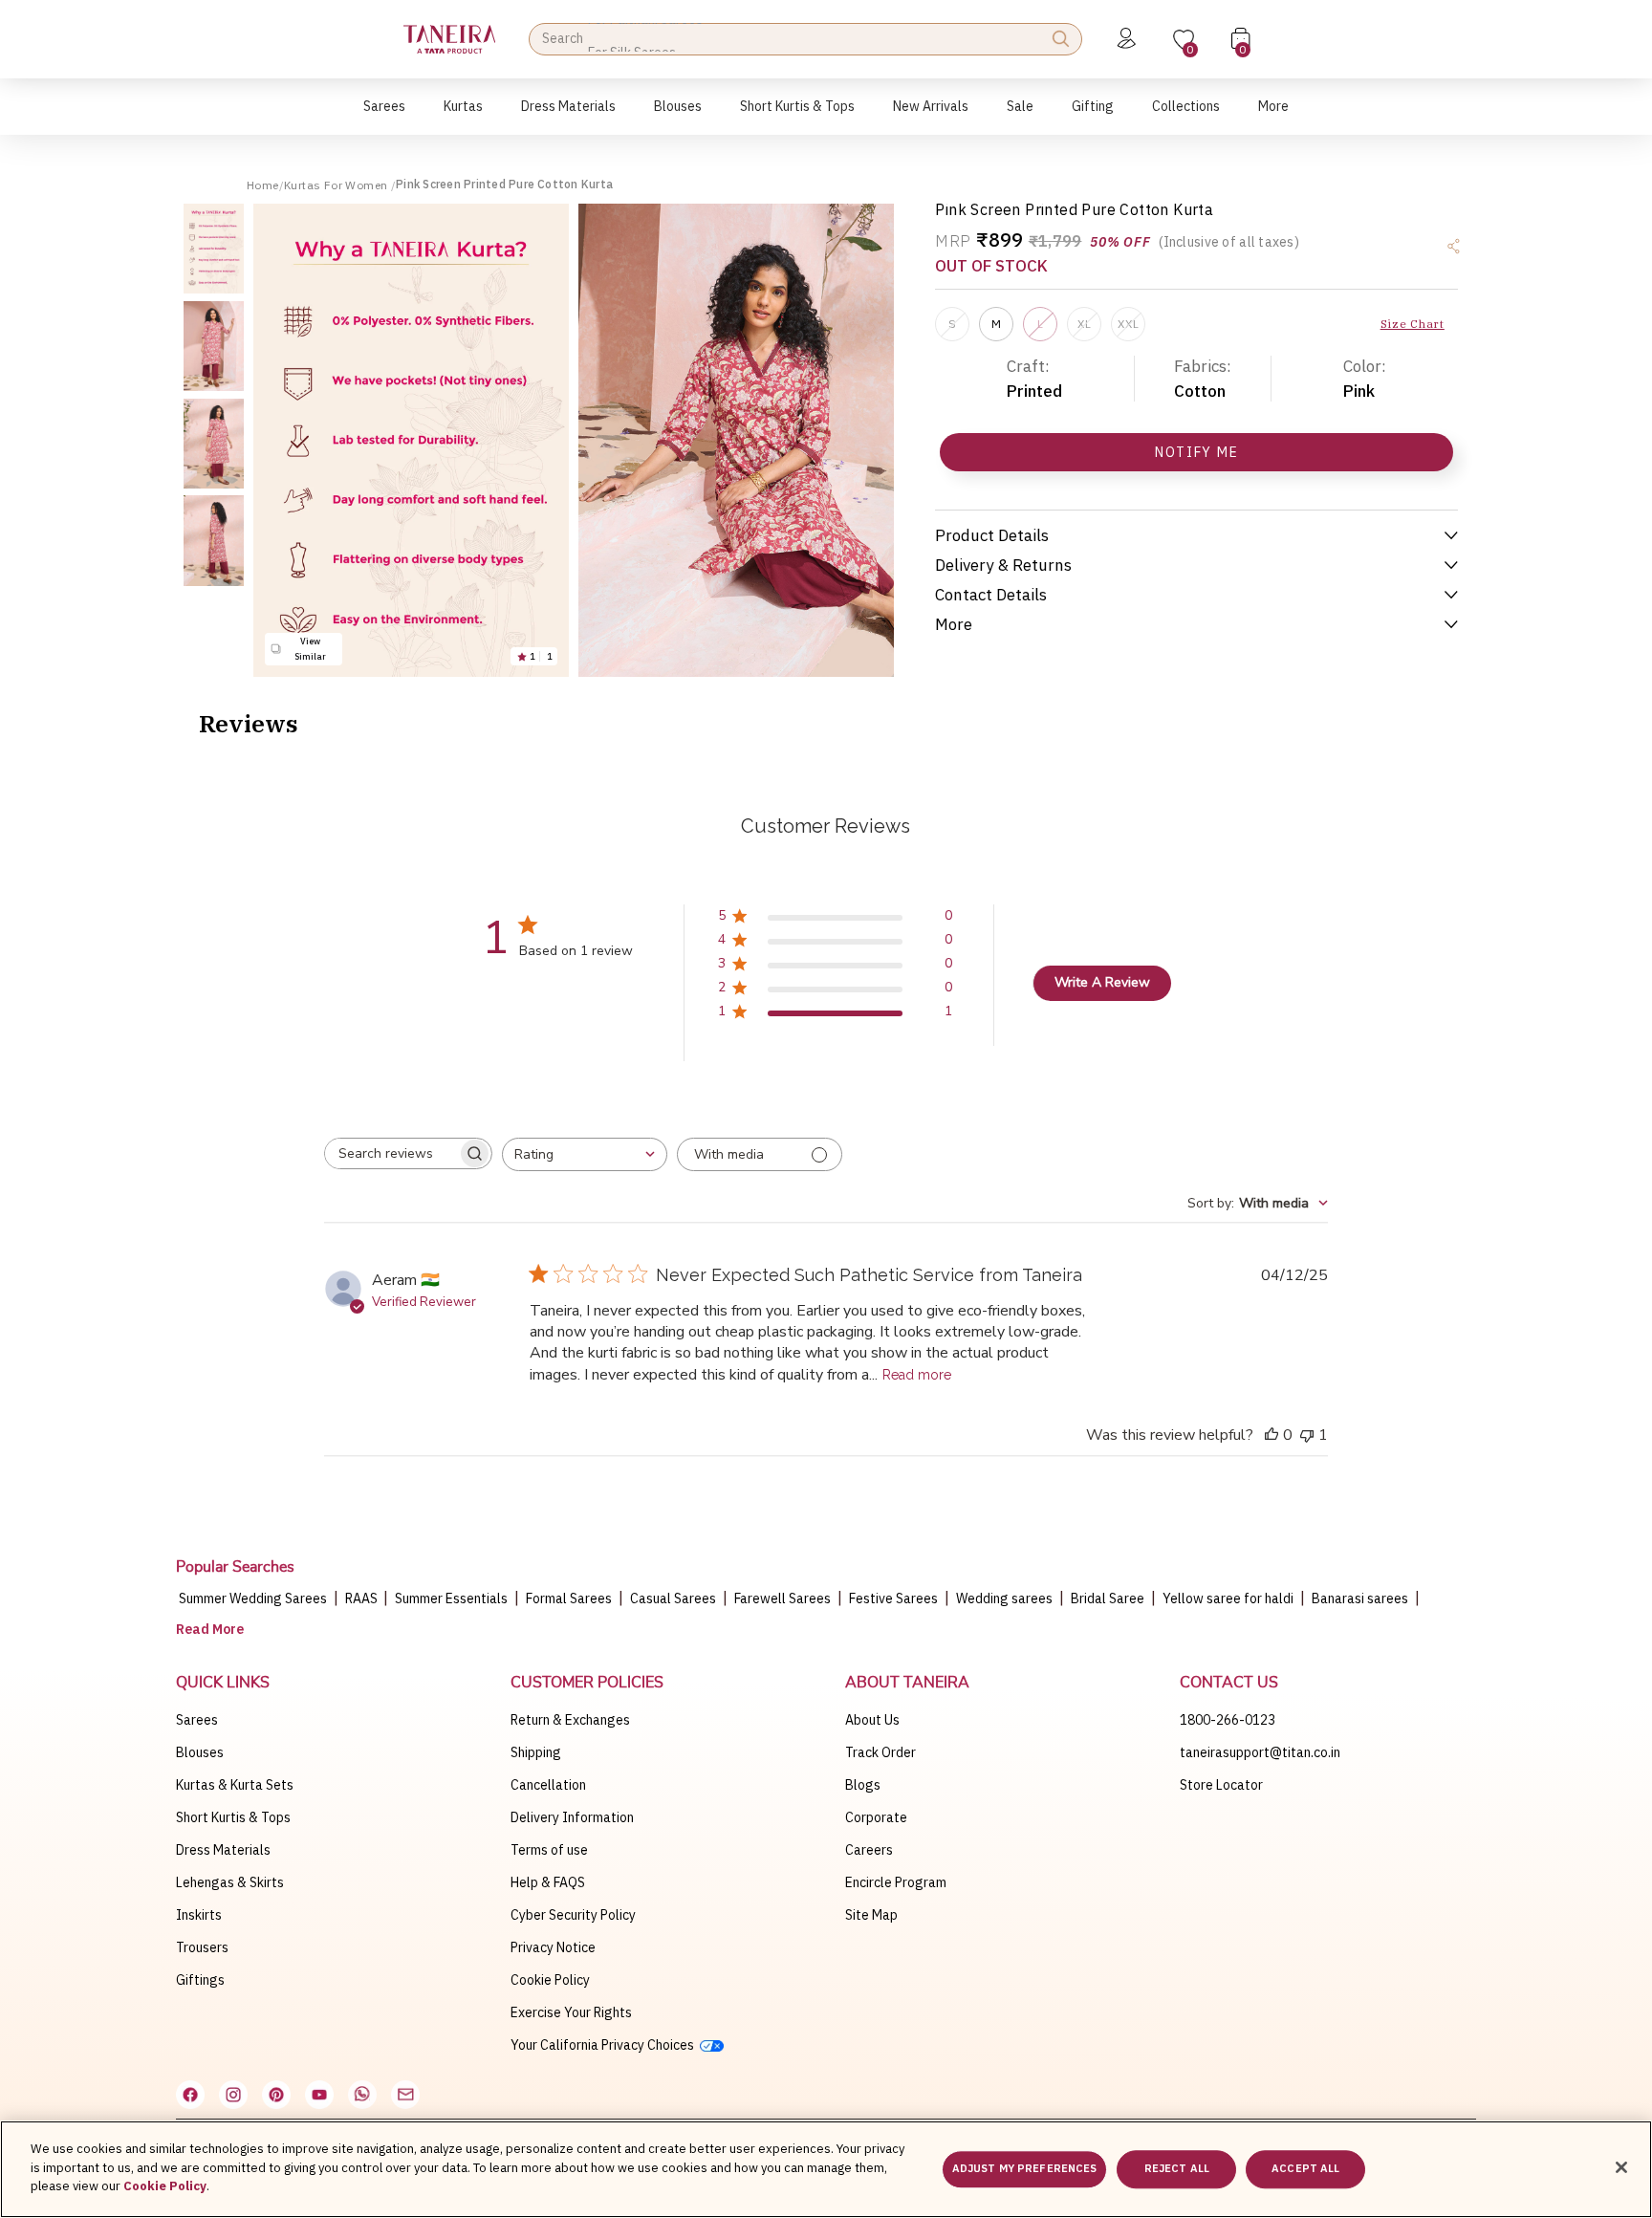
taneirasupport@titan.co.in (1260, 1752)
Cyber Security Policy (573, 1915)
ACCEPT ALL (1305, 2169)
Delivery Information (572, 1817)
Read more (917, 1375)
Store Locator (1221, 1785)
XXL (1128, 324)
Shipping (536, 1752)
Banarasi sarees (1360, 1598)
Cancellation (548, 1785)
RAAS (363, 1598)
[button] (384, 116)
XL (1084, 324)
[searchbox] (391, 1153)
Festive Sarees (893, 1598)
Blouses (200, 1752)
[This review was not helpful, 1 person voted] (1307, 1435)
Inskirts (199, 1915)
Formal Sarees (569, 1598)
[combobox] (585, 1154)
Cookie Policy (550, 1980)
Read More (210, 1629)
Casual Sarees (673, 1598)
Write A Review (1102, 982)
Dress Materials (223, 1850)
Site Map (871, 1915)
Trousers (202, 1947)
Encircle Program (896, 1882)
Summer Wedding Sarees (253, 1598)
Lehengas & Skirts (230, 1882)
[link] (678, 116)
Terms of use (549, 1850)
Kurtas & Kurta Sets (235, 1785)
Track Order (880, 1752)
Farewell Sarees (783, 1598)
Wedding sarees (1004, 1598)
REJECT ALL (1177, 2169)
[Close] (1621, 2167)
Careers (869, 1850)
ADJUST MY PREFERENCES (1024, 2169)
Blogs (863, 1785)
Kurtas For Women (337, 185)
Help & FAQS (548, 1882)
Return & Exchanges (570, 1720)
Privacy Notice (553, 1947)
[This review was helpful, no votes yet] (1272, 1435)
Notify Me (1196, 452)
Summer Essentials (451, 1598)
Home (263, 185)
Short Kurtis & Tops (233, 1817)
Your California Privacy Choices (605, 2045)
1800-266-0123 (1228, 1720)
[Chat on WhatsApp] (362, 2095)
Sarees (197, 1720)
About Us (872, 1720)
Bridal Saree (1108, 1598)
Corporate (876, 1817)
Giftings (200, 1980)
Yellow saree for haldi (1228, 1598)
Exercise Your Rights (571, 2012)
